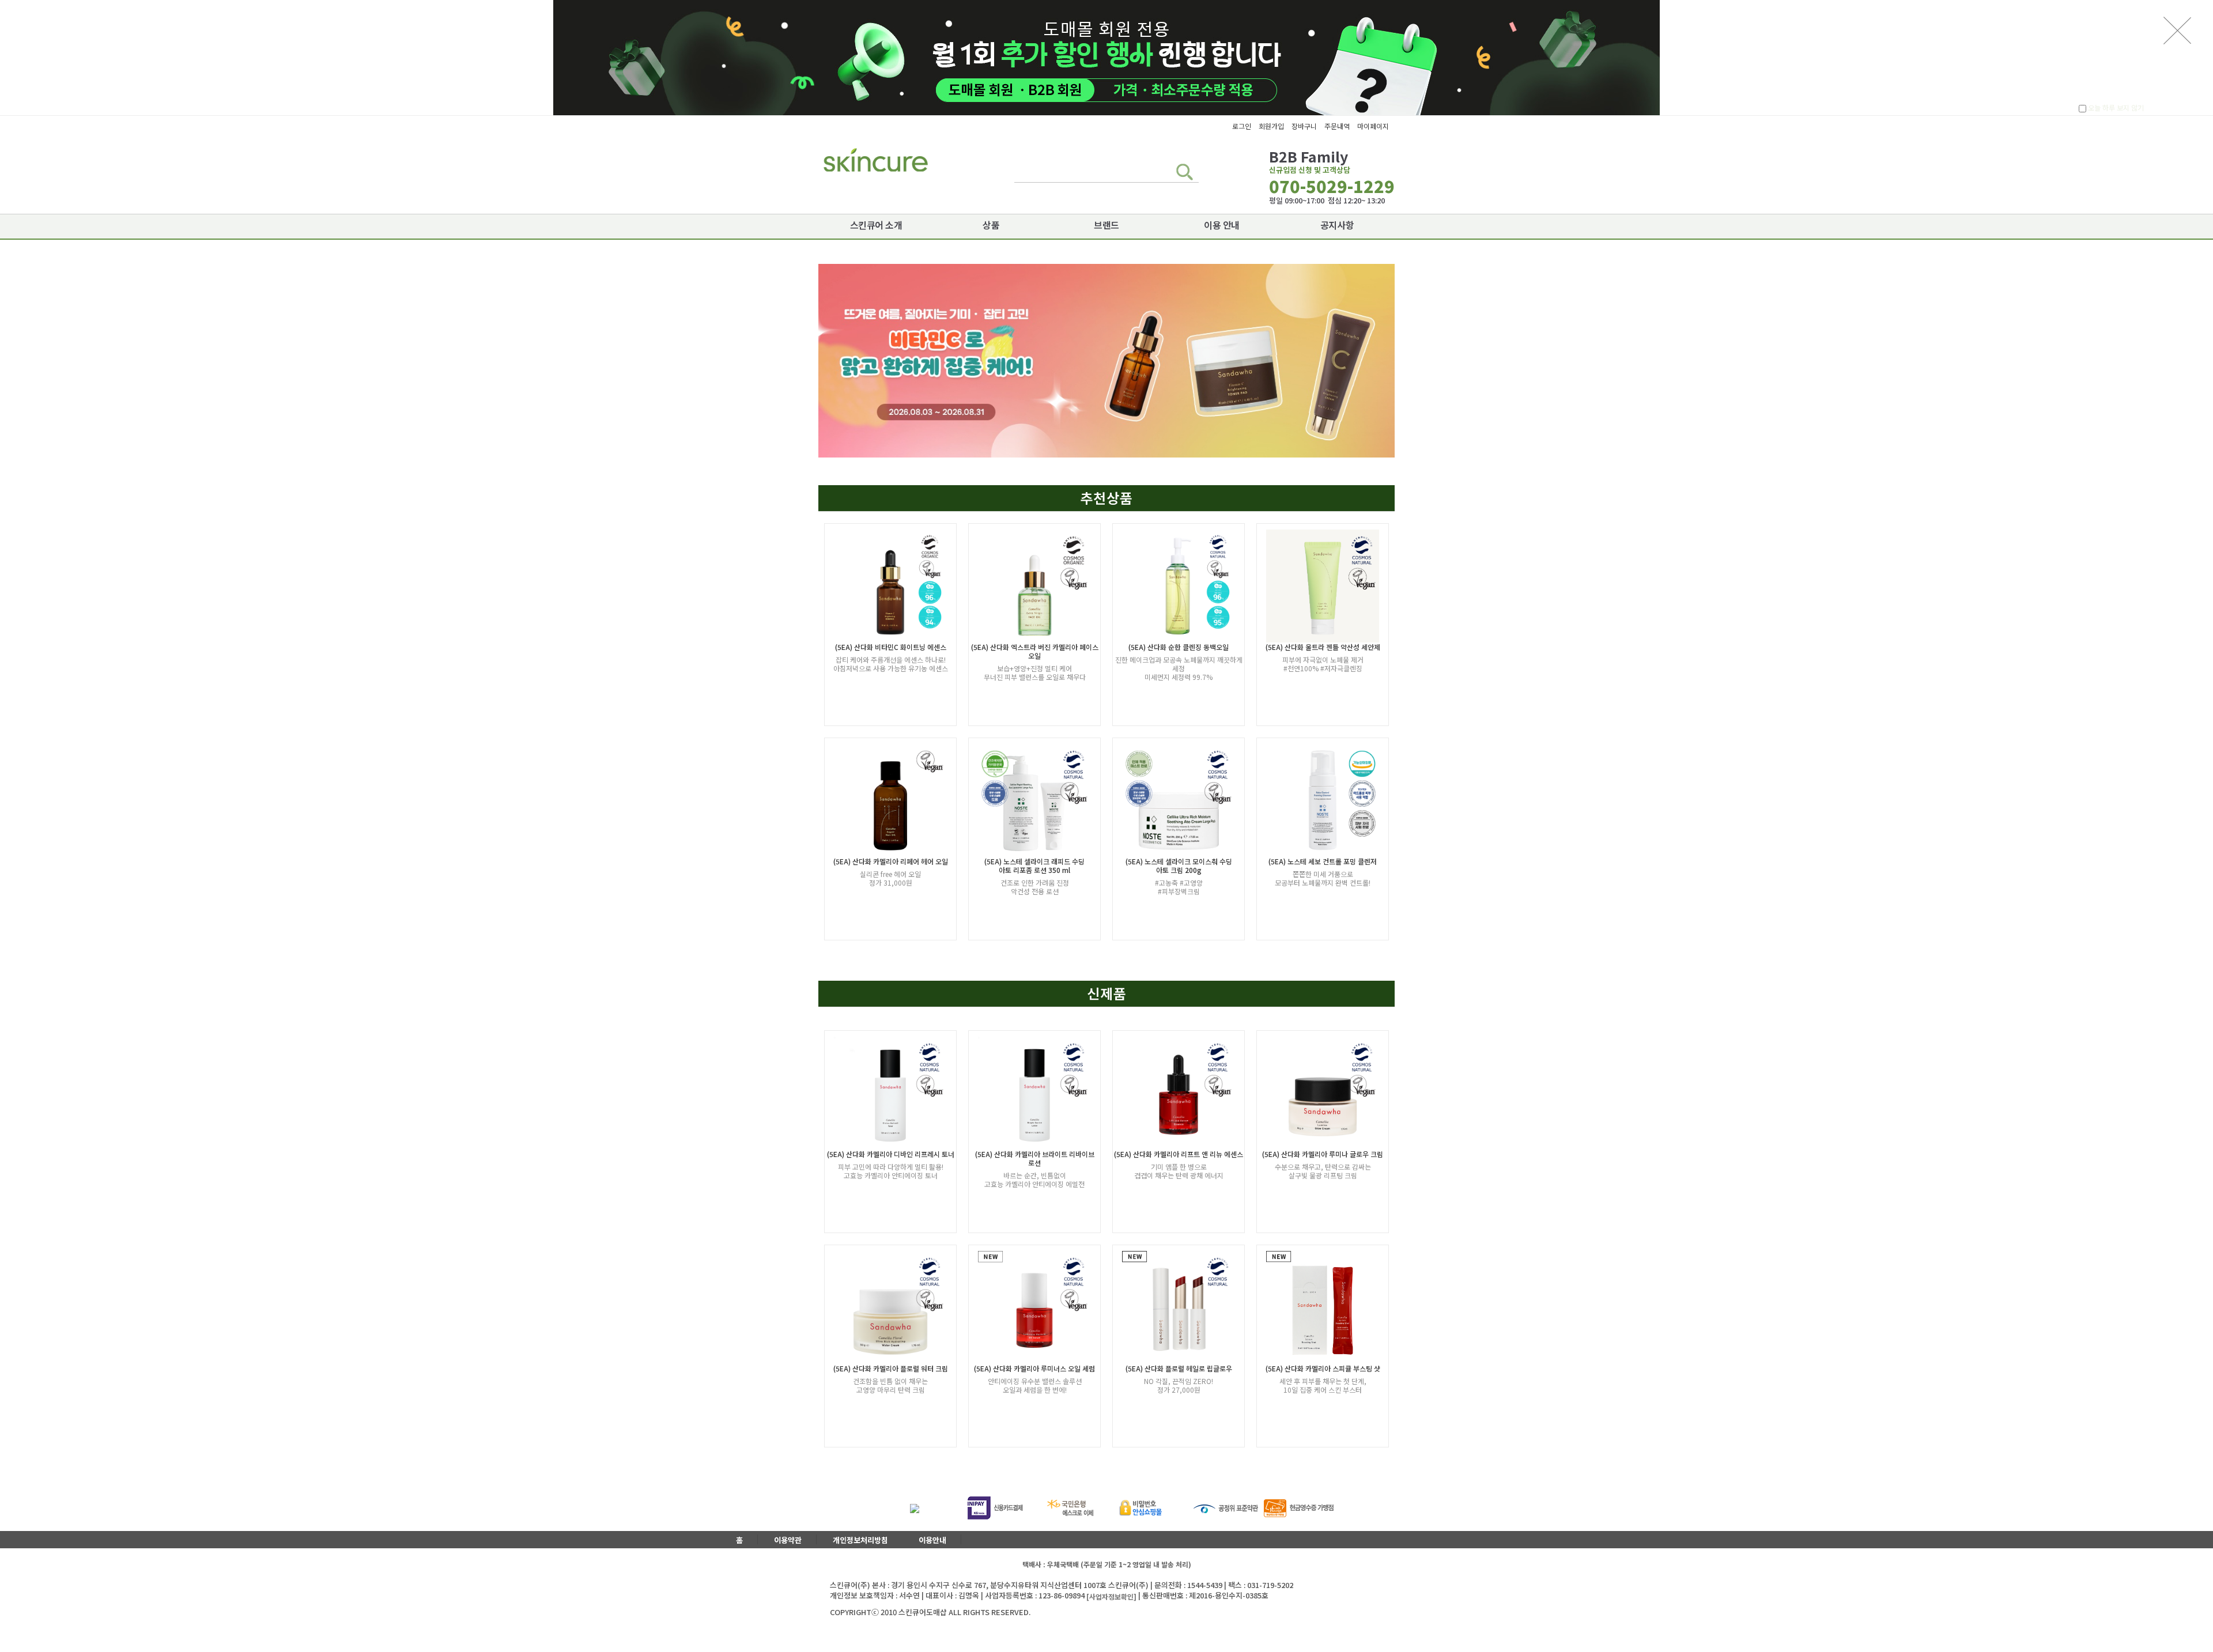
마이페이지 (1373, 126)
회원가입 (1271, 126)
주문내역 (1337, 126)
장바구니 (1304, 126)
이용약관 (788, 1540)
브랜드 (1106, 225)
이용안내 (932, 1540)
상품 (991, 225)
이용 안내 (1222, 225)
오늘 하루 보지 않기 (2115, 108)
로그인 (1242, 126)
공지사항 (1337, 225)
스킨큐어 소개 (876, 225)
